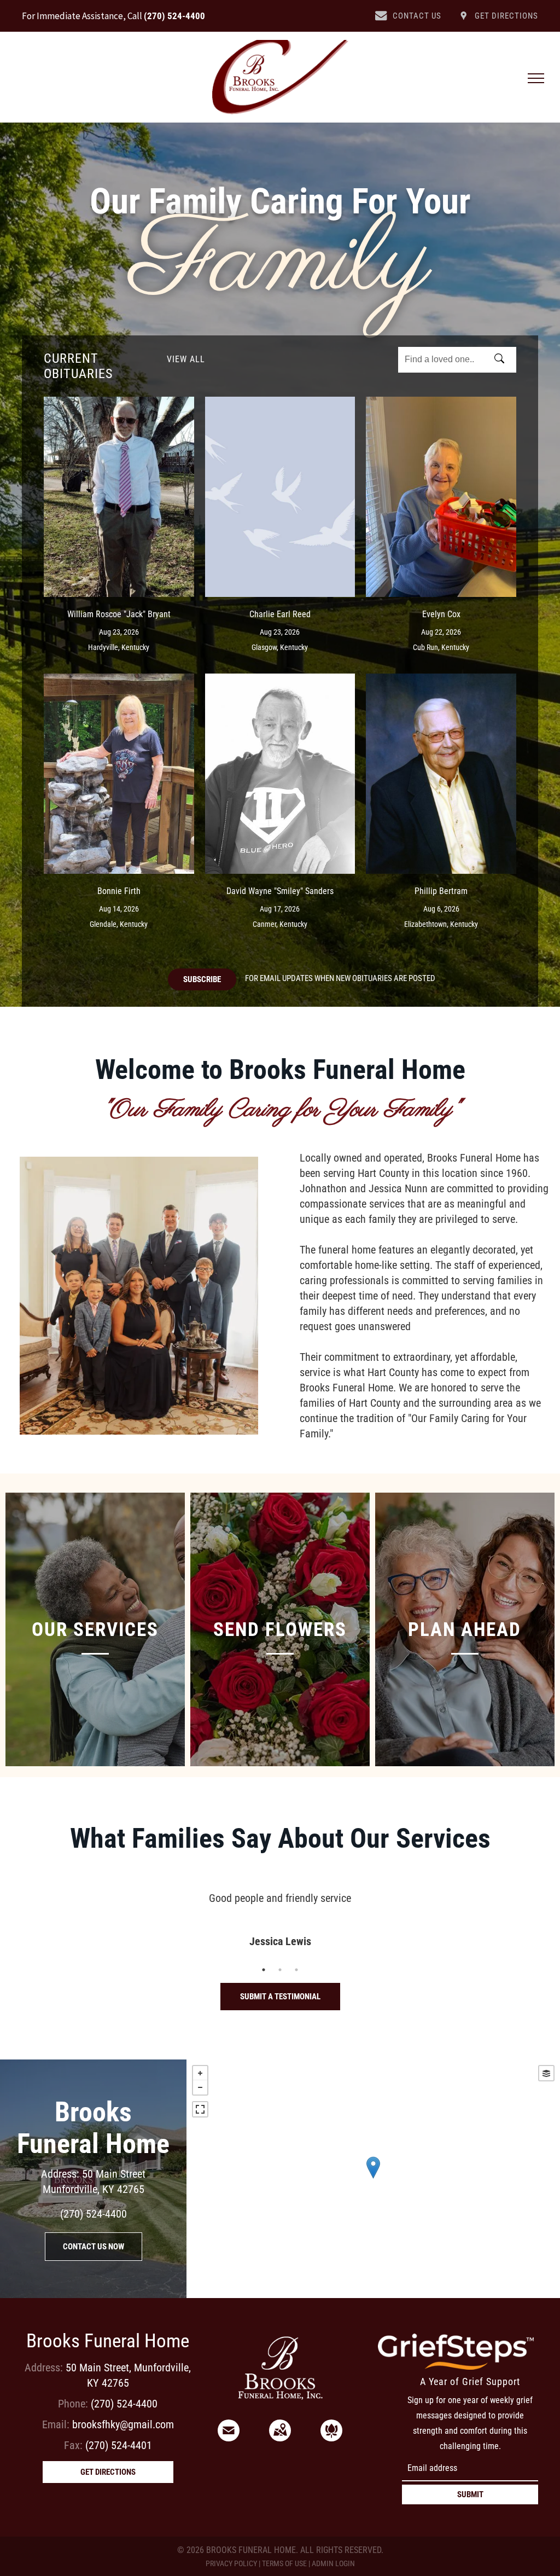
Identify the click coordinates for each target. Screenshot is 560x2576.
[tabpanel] (280, 1905)
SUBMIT (470, 2494)
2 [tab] (280, 1970)
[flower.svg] (331, 2438)
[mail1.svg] (229, 2438)
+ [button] (200, 2073)
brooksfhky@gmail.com (123, 2424)
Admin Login (333, 2563)
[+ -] (373, 2179)
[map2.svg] (280, 2438)
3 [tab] (296, 1970)
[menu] (536, 78)
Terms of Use (284, 2563)
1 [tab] (264, 1970)
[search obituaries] (503, 359)
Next (521, 1919)
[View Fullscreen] (200, 2109)
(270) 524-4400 (174, 16)
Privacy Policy (231, 2563)
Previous (39, 1919)
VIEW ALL (186, 359)
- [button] (200, 2087)
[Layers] (546, 2073)
